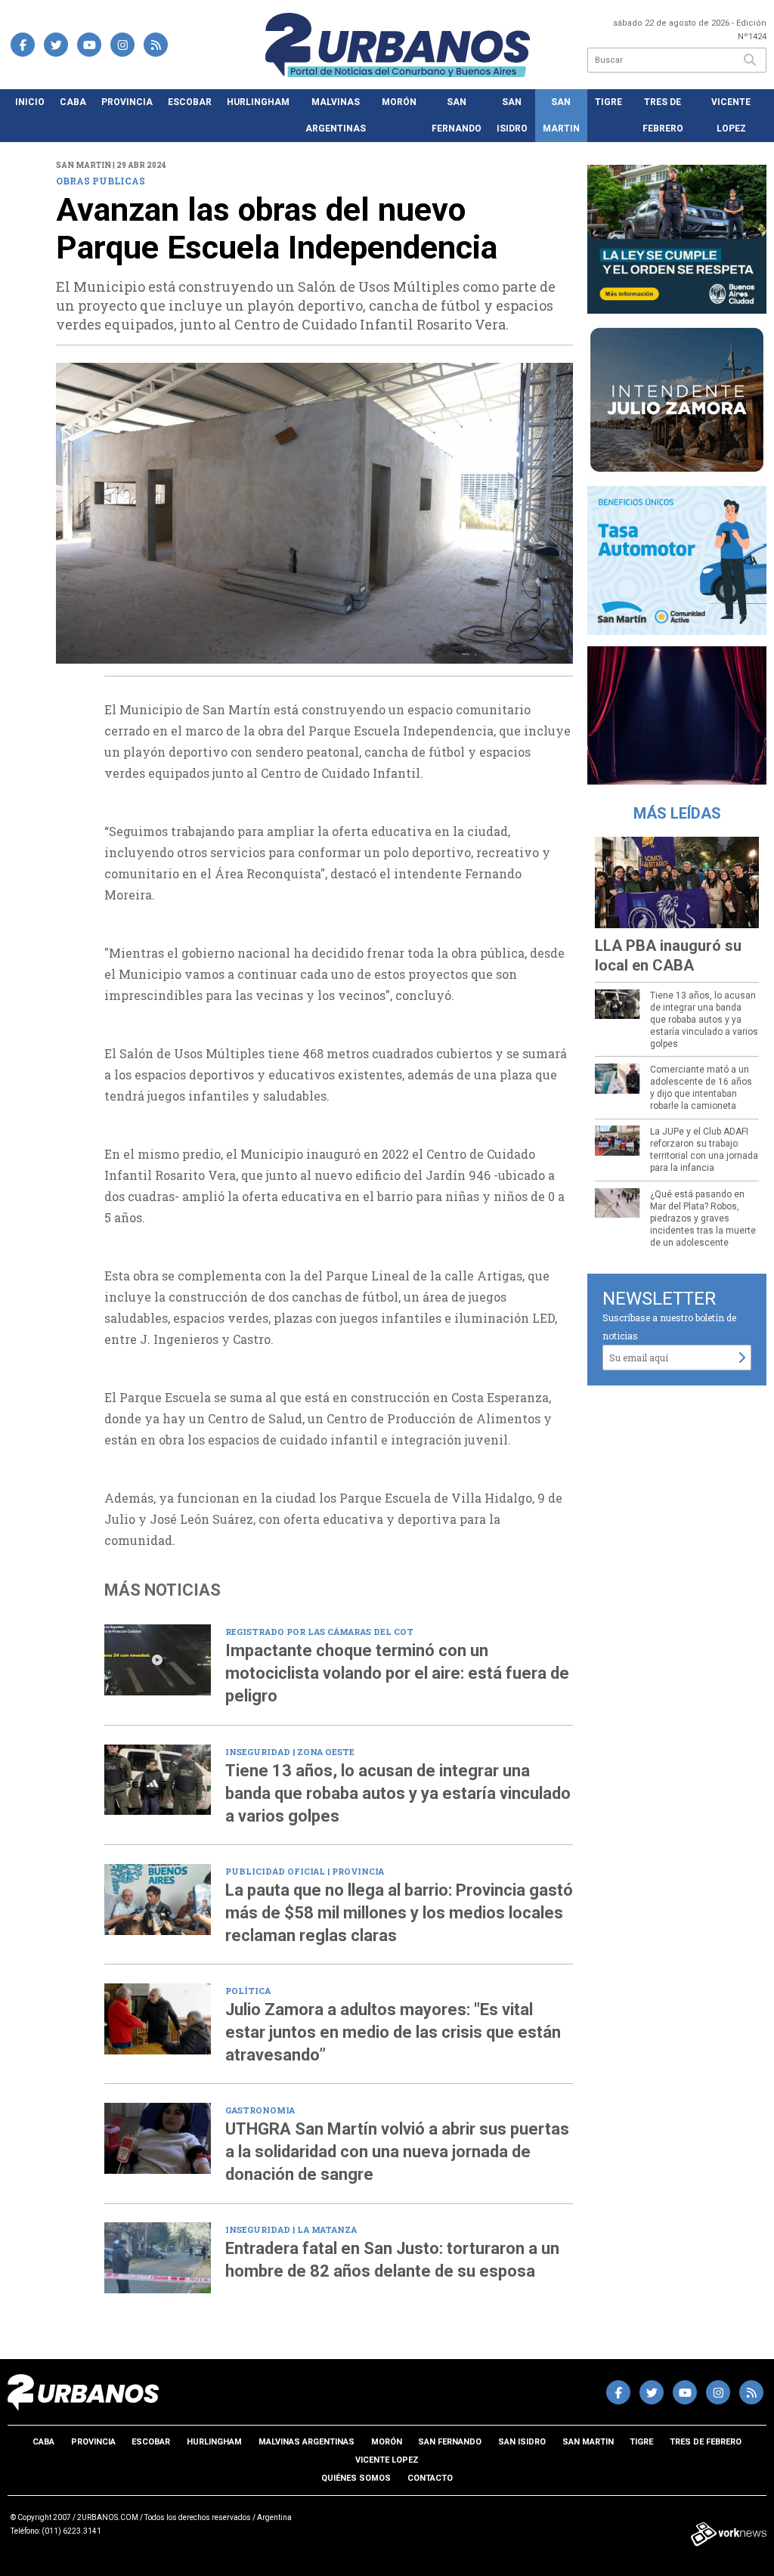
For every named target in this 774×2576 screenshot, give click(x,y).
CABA (73, 102)
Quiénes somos (356, 2478)
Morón (399, 102)
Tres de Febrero (663, 115)
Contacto (430, 2478)
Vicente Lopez (731, 115)
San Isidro (512, 115)
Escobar (190, 102)
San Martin (561, 115)
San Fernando (457, 115)
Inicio (30, 102)
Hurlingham (258, 102)
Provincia (127, 102)
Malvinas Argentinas (336, 115)
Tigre (608, 102)
